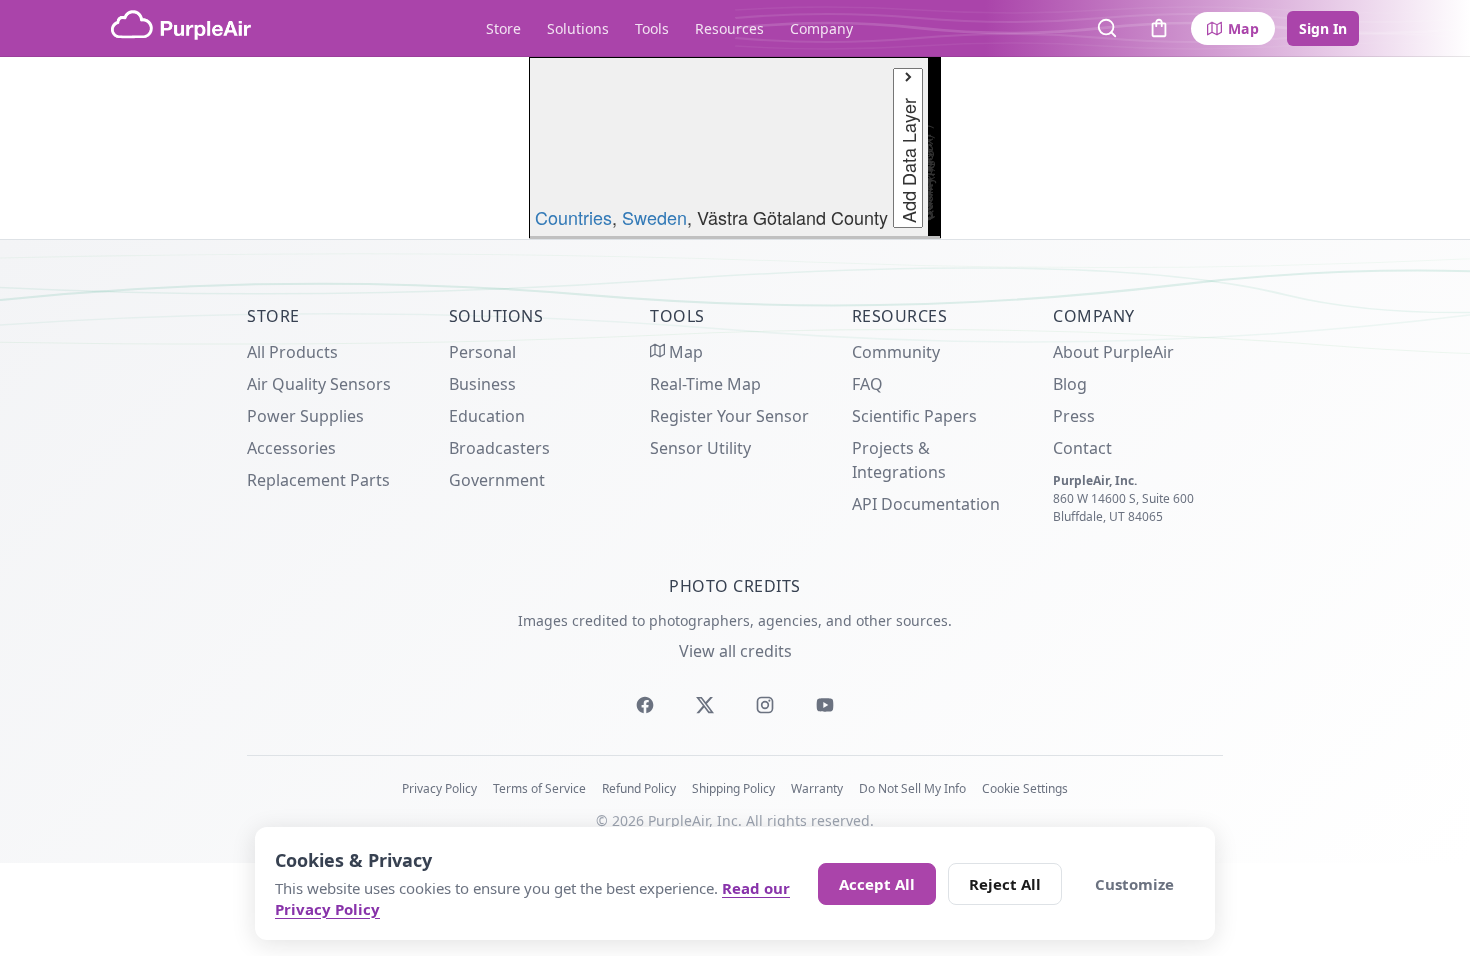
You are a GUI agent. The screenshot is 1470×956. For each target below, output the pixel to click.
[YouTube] (825, 705)
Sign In (1323, 28)
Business (482, 384)
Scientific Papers (914, 416)
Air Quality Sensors (319, 384)
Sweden (654, 217)
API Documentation (926, 504)
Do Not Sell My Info (912, 788)
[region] (735, 148)
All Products (292, 352)
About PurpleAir (1113, 352)
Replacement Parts (318, 480)
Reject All (1005, 884)
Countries (573, 217)
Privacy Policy (439, 788)
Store (503, 28)
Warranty (817, 788)
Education (487, 416)
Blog (1070, 384)
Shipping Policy (733, 788)
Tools (652, 28)
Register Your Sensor (729, 416)
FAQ (867, 384)
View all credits (735, 651)
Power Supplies (305, 416)
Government (497, 480)
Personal (482, 352)
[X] (705, 705)
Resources (729, 28)
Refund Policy (639, 788)
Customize (1134, 884)
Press (1074, 416)
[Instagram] (765, 705)
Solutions (578, 28)
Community (896, 352)
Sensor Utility (700, 448)
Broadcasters (499, 448)
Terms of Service (539, 788)
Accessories (291, 448)
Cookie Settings (1025, 788)
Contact (1082, 448)
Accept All (877, 884)
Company (821, 28)
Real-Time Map (705, 384)
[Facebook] (645, 705)
